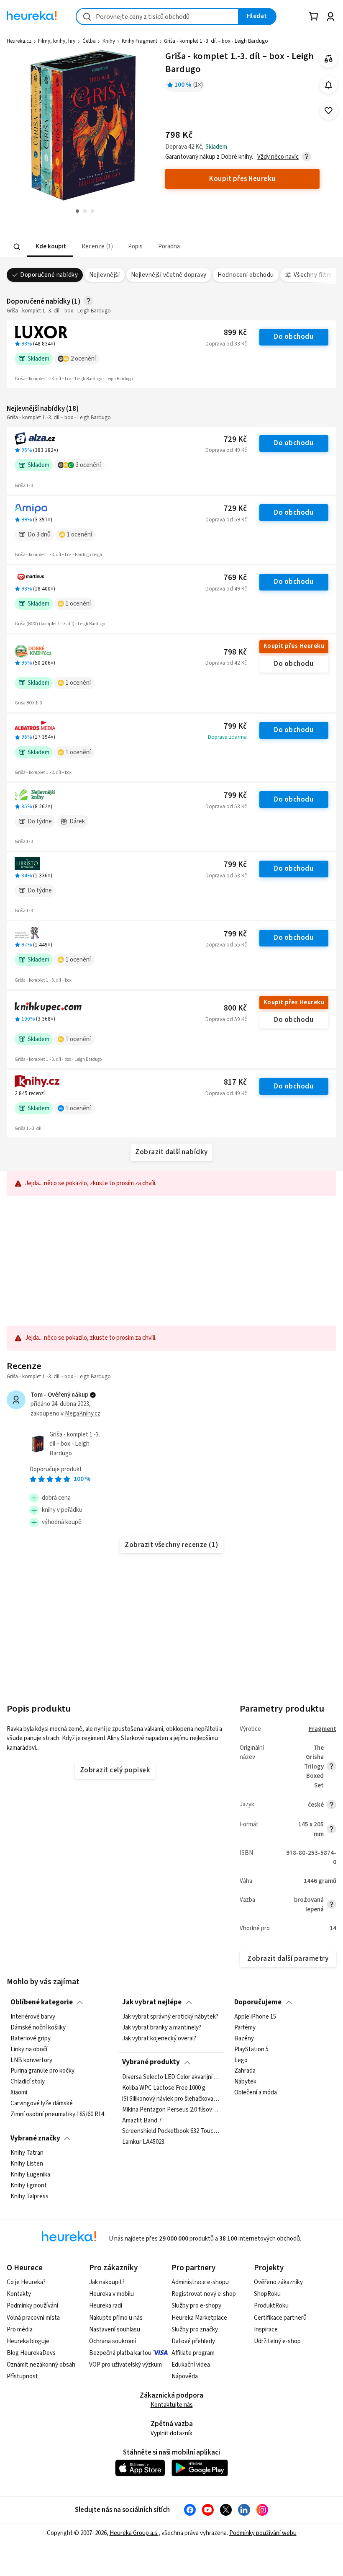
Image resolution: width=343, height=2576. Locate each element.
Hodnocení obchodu (246, 275)
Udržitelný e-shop (277, 2341)
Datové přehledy (193, 2341)
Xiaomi (19, 2093)
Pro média (20, 2330)
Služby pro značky (195, 2330)
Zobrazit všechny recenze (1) (171, 1545)
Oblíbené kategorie (42, 2002)
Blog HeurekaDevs (31, 2353)
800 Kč (235, 1008)
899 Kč (235, 333)
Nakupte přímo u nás (116, 2318)
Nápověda (185, 2376)
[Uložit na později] (329, 111)
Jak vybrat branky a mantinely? (162, 2028)
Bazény (244, 2039)
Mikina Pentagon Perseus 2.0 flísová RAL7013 (171, 2109)
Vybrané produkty (151, 2062)
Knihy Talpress (29, 2196)
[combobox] (157, 17)
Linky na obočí (29, 2050)
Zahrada (245, 2071)
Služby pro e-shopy (196, 2306)
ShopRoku (267, 2294)
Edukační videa (191, 2365)
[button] (50, 247)
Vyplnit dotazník (171, 2433)
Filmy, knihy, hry (57, 41)
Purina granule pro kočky (42, 2071)
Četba (89, 41)
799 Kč (235, 726)
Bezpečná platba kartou (120, 2353)
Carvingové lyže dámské (42, 2104)
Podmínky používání (32, 2306)
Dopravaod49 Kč (226, 450)
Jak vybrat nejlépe (152, 2002)
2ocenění (83, 359)
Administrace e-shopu (200, 2282)
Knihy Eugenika (30, 2175)
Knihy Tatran (27, 2153)
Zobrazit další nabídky (171, 1152)
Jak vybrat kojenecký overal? (159, 2039)
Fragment (323, 1729)
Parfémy (245, 2028)
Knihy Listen (27, 2164)
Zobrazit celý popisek (115, 1770)
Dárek (77, 821)
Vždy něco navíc (278, 157)
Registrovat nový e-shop (204, 2294)
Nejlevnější (104, 275)
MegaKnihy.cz (83, 1414)
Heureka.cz (19, 41)
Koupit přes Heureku (294, 646)
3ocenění (88, 465)
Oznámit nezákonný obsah (41, 2365)
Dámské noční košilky (38, 2028)
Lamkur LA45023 (143, 2142)
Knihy (109, 41)
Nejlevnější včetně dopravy (169, 275)
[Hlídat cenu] (329, 85)
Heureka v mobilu (111, 2294)
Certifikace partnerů (280, 2318)
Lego (241, 2060)
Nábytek (245, 2082)
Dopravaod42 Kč (226, 663)
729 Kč (235, 440)
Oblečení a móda (256, 2093)
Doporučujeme (258, 2002)
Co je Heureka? (26, 2282)
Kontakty (19, 2294)
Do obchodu (294, 337)
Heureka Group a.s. (134, 2533)
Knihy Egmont (29, 2186)
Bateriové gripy (31, 2039)
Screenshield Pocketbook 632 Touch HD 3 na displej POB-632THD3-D (171, 2131)
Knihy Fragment (140, 41)
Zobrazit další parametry (288, 1959)
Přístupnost (22, 2376)
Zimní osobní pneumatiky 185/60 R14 (57, 2114)
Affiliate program (193, 2353)
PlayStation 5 (251, 2050)
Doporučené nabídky (49, 275)
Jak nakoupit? (107, 2282)
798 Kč (235, 652)
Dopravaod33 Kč (226, 344)
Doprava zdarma (227, 737)
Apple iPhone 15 (255, 2017)
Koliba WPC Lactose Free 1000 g (164, 2088)
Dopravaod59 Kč (226, 520)
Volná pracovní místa (33, 2318)
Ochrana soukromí (113, 2341)
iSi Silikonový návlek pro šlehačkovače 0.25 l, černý (171, 2099)
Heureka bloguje (28, 2341)
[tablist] (120, 247)
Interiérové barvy (33, 2017)
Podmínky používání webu (263, 2533)
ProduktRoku (271, 2306)
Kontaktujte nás (172, 2405)
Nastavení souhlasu (115, 2330)
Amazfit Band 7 (142, 2120)
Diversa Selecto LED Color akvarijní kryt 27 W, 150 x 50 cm (171, 2077)
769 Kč (235, 578)
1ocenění (79, 535)
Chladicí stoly (28, 2082)
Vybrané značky (35, 2138)
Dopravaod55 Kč (226, 945)
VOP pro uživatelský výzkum (125, 2365)
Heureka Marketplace (199, 2318)
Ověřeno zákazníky (278, 2282)
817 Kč (235, 1082)
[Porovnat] (329, 59)
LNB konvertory (31, 2060)
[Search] (17, 247)
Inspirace (266, 2330)
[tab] (50, 247)
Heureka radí (106, 2306)
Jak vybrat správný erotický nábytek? (170, 2017)
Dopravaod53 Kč (226, 807)
